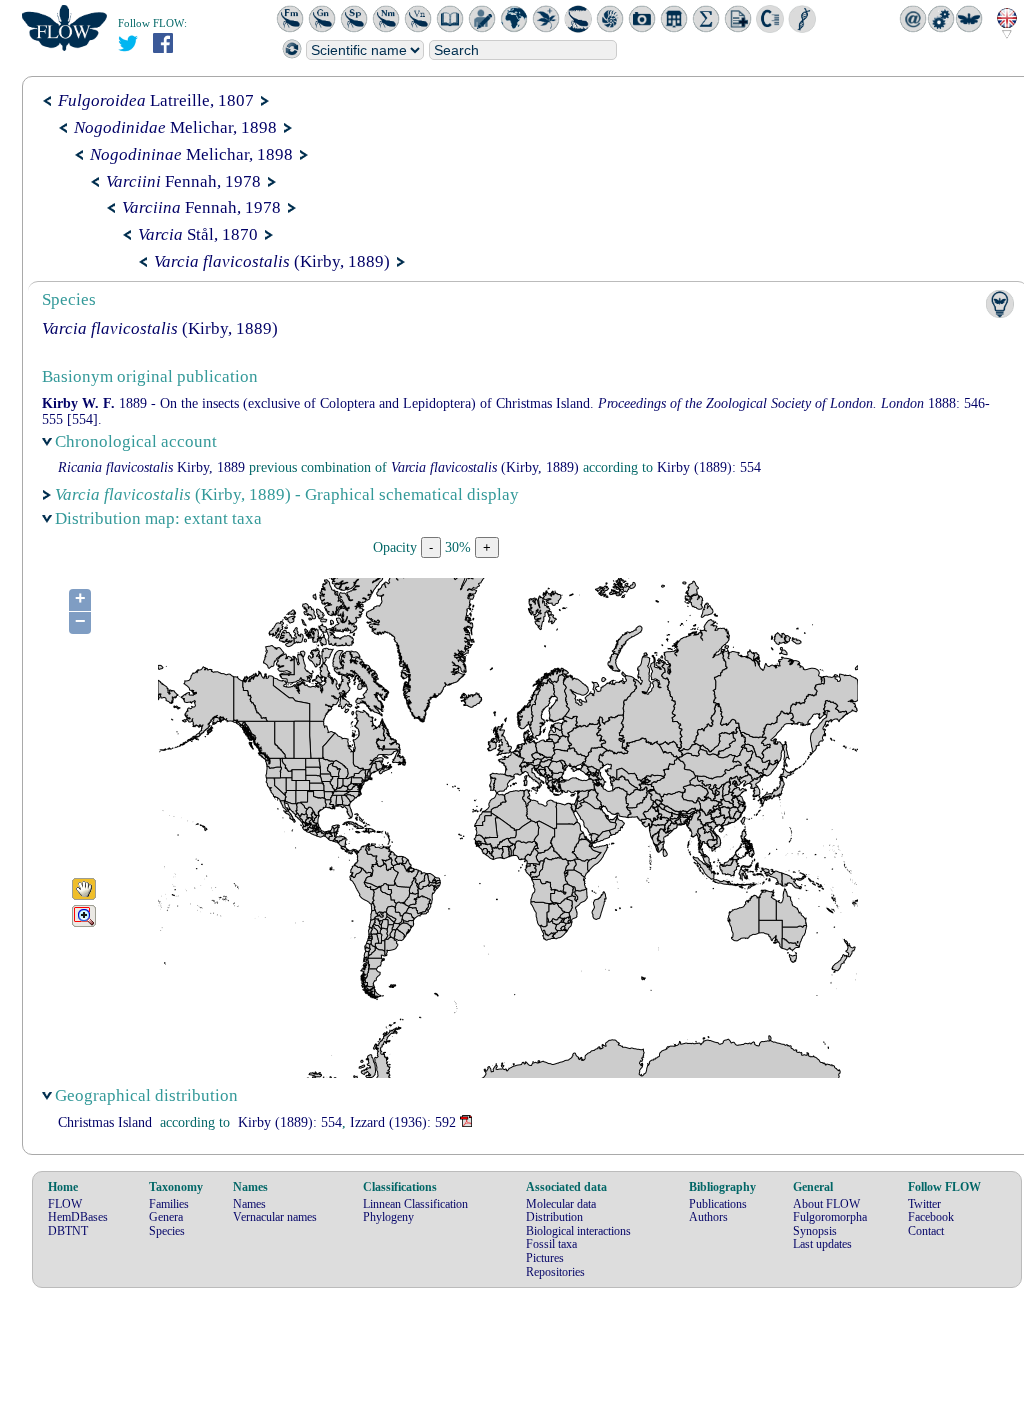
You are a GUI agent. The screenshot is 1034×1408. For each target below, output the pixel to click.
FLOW (65, 1204)
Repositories (555, 1272)
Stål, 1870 (198, 234)
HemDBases (78, 1217)
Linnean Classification (415, 1204)
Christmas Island (105, 1122)
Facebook (931, 1217)
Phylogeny (388, 1217)
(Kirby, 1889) (272, 261)
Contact (926, 1231)
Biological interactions (578, 1231)
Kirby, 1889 (151, 467)
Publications (718, 1204)
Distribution (554, 1217)
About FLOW (826, 1204)
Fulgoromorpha (830, 1217)
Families (169, 1204)
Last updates (822, 1244)
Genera (166, 1217)
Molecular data (561, 1204)
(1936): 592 (403, 1122)
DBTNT (68, 1231)
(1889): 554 (709, 467)
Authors (708, 1217)
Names (249, 1204)
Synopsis (815, 1231)
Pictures (545, 1258)
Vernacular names (275, 1217)
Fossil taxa (551, 1244)
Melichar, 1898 (175, 127)
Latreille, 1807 (156, 100)
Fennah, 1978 (183, 181)
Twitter (924, 1204)
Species (167, 1231)
